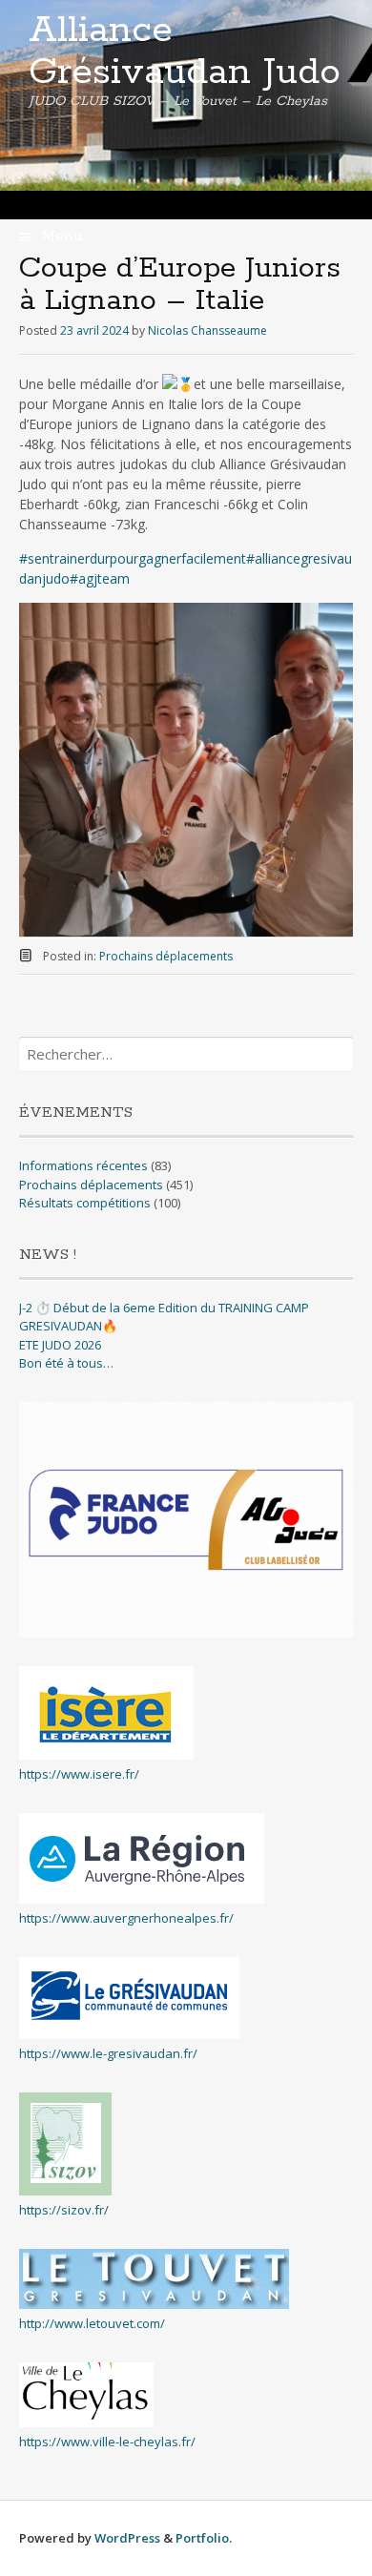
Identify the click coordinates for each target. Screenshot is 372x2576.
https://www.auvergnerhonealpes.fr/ (126, 1918)
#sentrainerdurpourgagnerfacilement (133, 558)
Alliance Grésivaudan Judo (185, 52)
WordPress (127, 2538)
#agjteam (100, 578)
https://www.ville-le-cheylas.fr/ (107, 2442)
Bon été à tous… (66, 1363)
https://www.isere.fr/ (79, 1774)
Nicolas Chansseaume (207, 330)
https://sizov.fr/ (64, 2210)
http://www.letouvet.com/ (92, 2323)
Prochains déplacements (166, 956)
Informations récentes (83, 1165)
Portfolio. (204, 2538)
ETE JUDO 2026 (60, 1345)
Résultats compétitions (85, 1203)
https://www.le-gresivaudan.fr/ (108, 2053)
